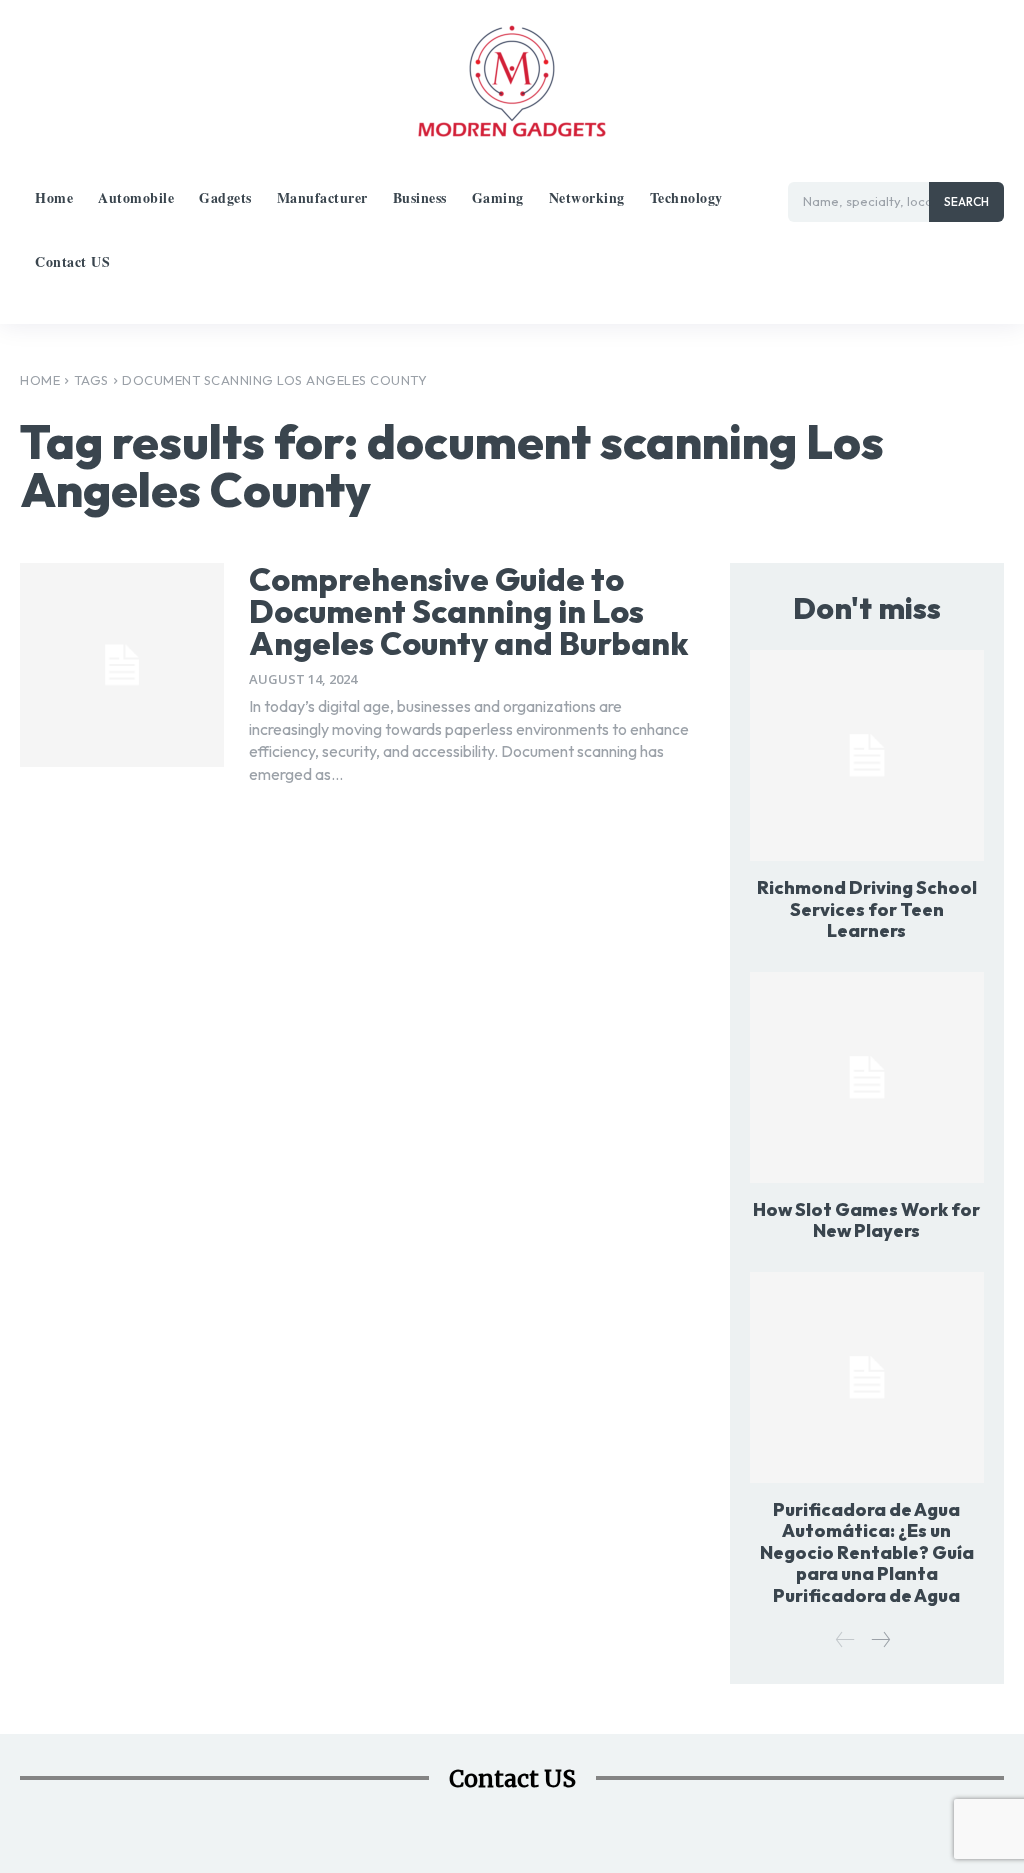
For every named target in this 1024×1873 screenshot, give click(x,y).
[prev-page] (845, 1640)
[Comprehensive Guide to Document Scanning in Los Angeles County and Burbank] (122, 665)
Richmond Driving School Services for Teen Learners (867, 909)
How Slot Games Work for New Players (866, 1220)
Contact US (512, 1778)
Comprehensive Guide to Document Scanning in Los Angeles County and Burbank (468, 611)
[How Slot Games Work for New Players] (867, 1077)
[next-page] (880, 1640)
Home (40, 380)
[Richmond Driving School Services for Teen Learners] (867, 755)
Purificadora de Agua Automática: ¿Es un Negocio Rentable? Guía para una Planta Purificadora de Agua (867, 1552)
